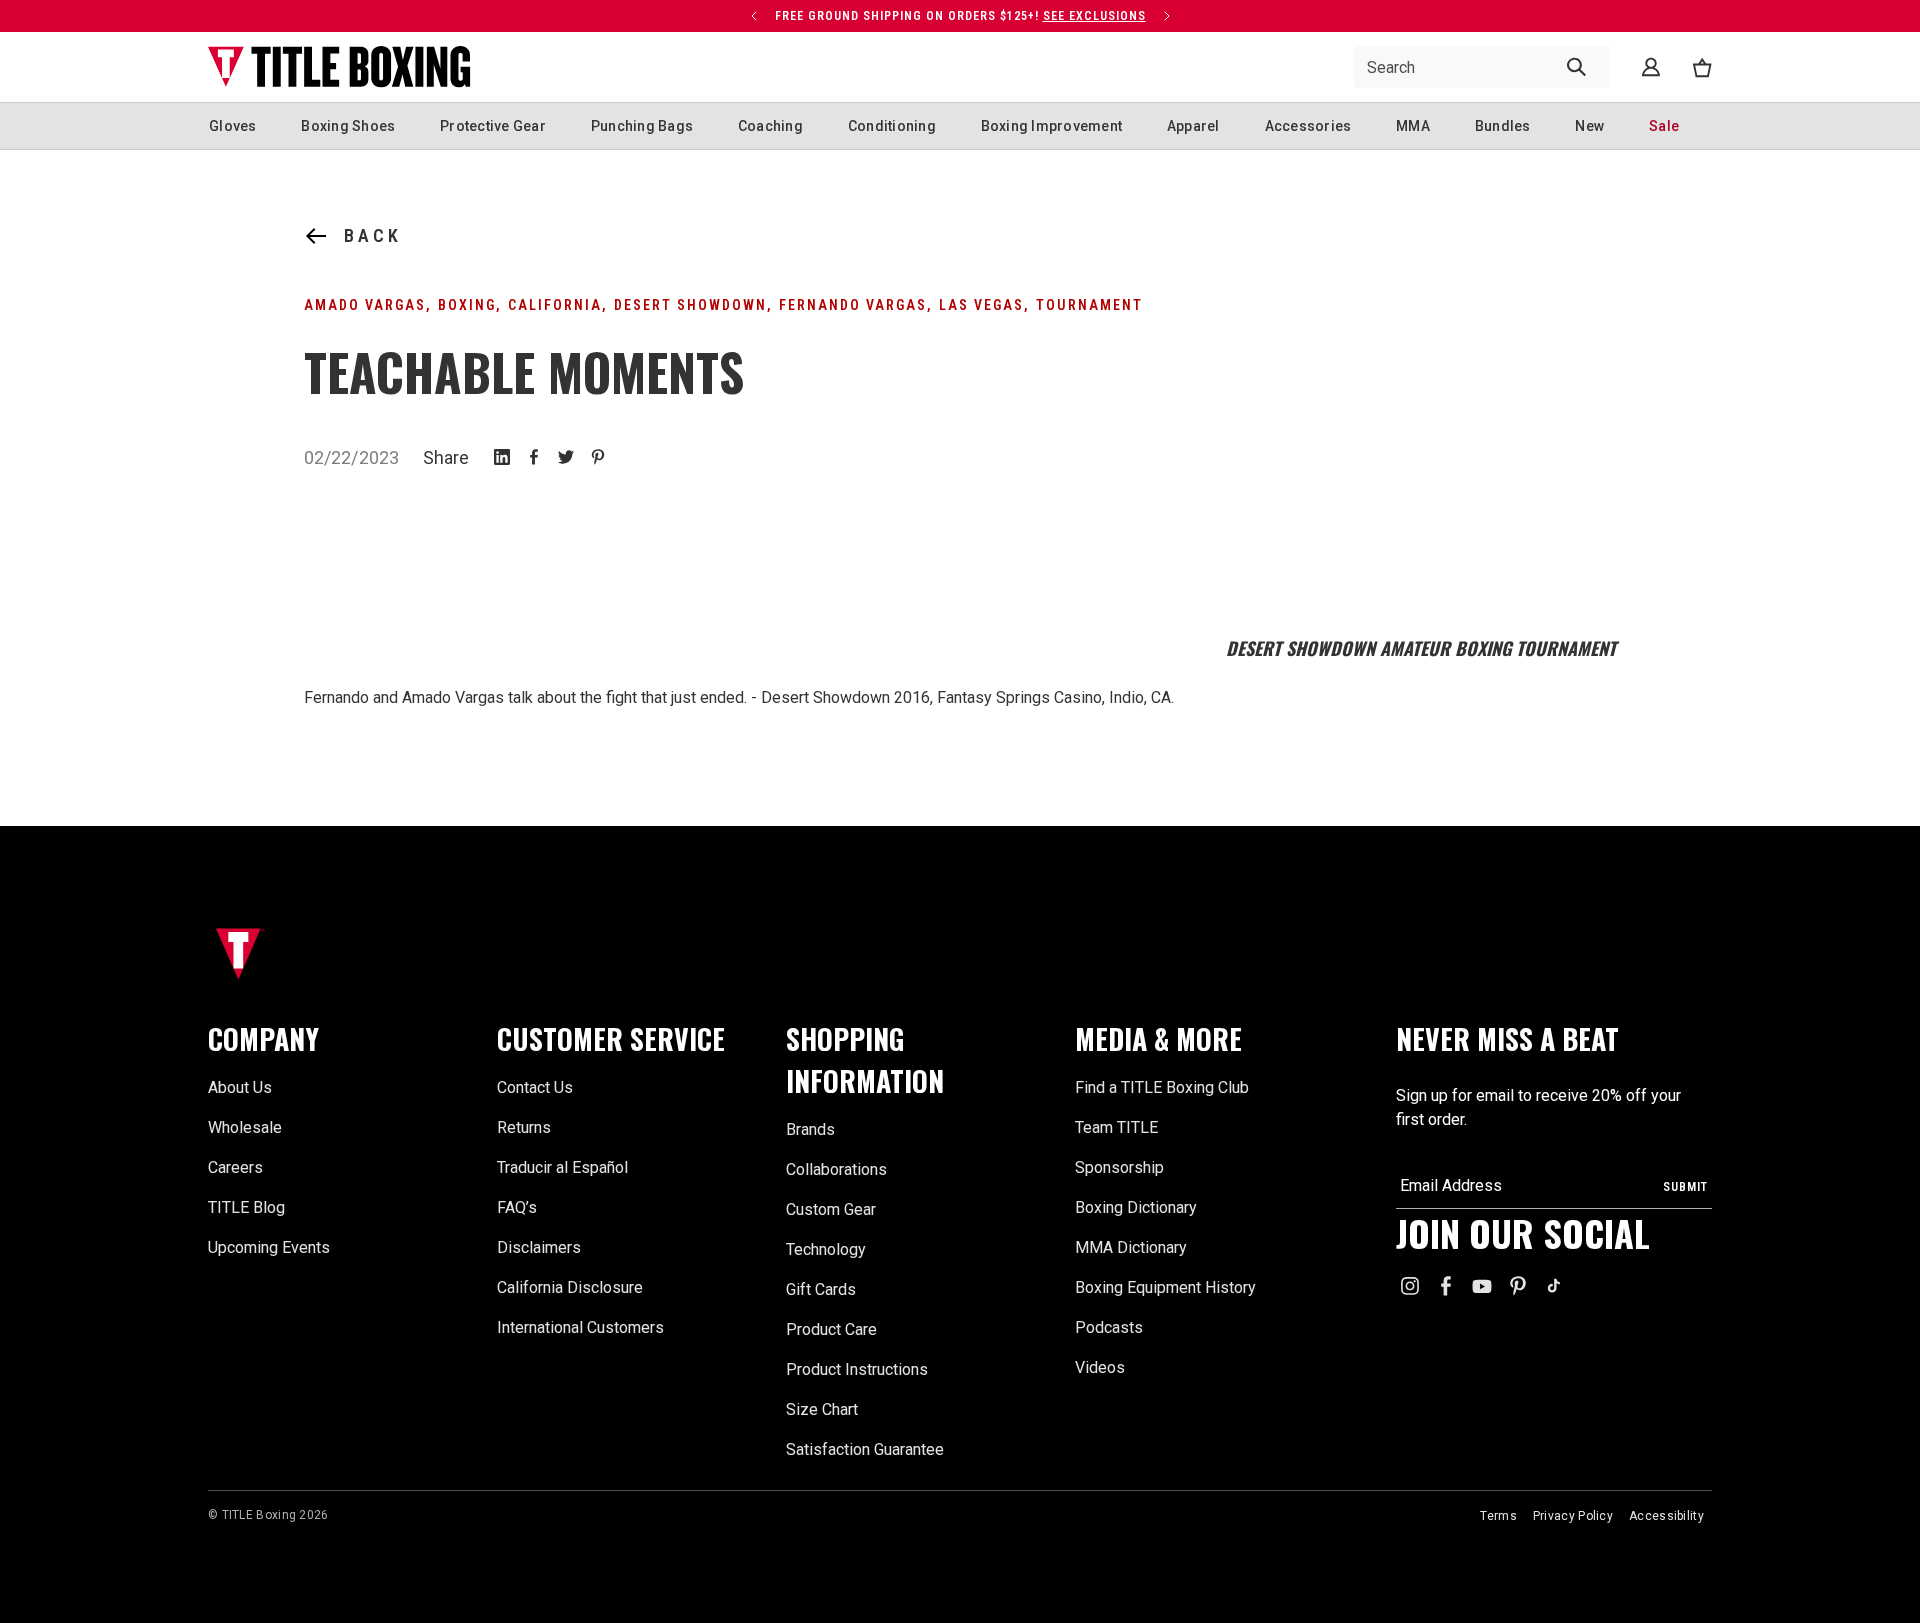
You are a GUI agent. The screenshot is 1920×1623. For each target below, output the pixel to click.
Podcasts (1109, 1327)
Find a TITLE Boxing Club (1162, 1087)
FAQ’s (517, 1207)
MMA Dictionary (1131, 1247)
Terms (1498, 1516)
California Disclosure (570, 1287)
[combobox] (1482, 67)
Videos (1100, 1367)
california (555, 305)
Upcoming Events (269, 1247)
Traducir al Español (562, 1167)
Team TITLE (1116, 1127)
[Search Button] (1576, 67)
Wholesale (245, 1127)
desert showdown (690, 305)
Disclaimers (539, 1247)
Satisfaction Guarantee (865, 1449)
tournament (1089, 305)
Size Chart (822, 1409)
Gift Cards (821, 1289)
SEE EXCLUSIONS (1094, 16)
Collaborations (836, 1169)
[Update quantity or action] (754, 16)
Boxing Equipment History (1165, 1287)
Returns (524, 1127)
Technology (826, 1249)
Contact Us (535, 1087)
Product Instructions (857, 1369)
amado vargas (365, 305)
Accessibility (1666, 1516)
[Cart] (1702, 67)
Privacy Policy (1573, 1516)
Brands (810, 1129)
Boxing (467, 305)
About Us (240, 1087)
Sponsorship (1119, 1167)
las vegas (981, 305)
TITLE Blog (246, 1207)
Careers (235, 1167)
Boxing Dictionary (1136, 1207)
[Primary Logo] (339, 67)
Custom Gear (831, 1209)
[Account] (1651, 67)
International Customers (580, 1327)
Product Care (831, 1329)
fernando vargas (853, 305)
